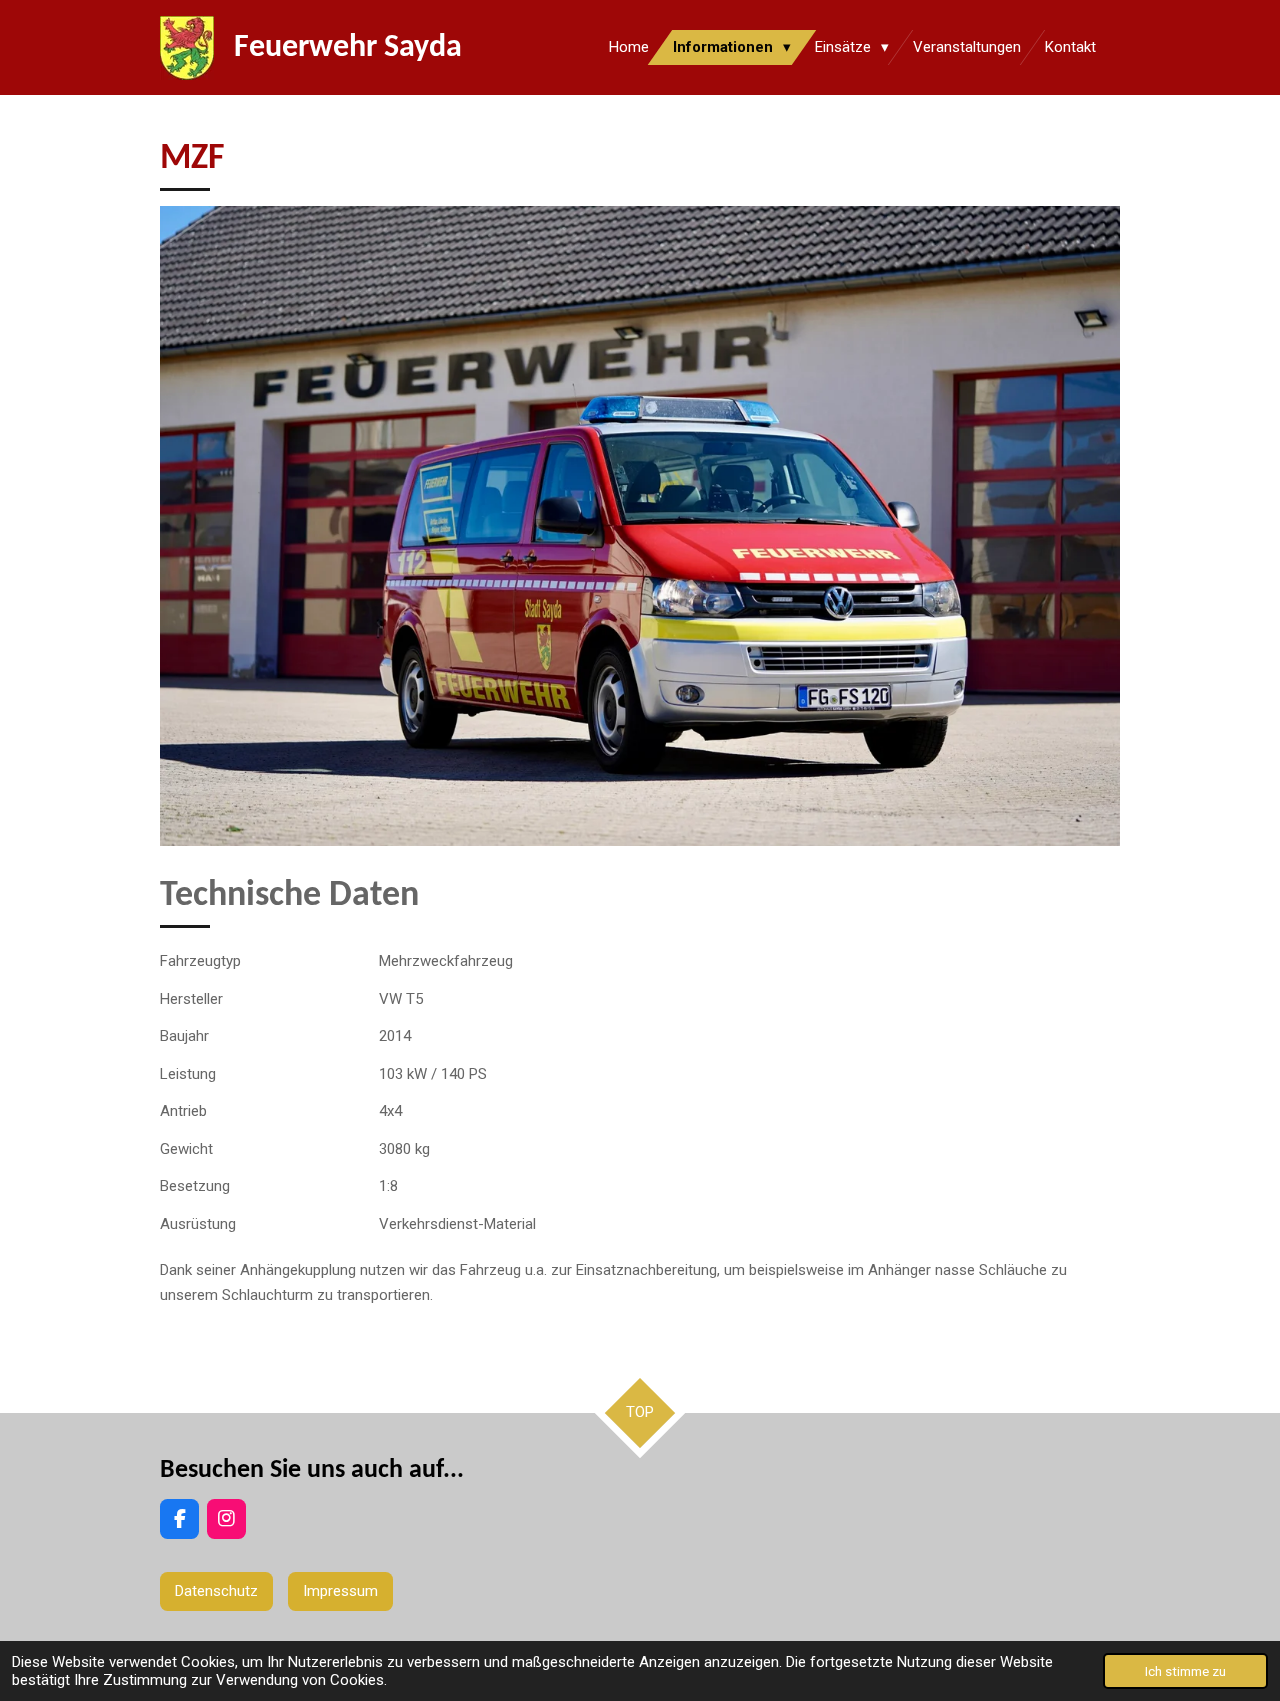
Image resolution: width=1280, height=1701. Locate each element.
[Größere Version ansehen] (640, 526)
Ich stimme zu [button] (1185, 1671)
